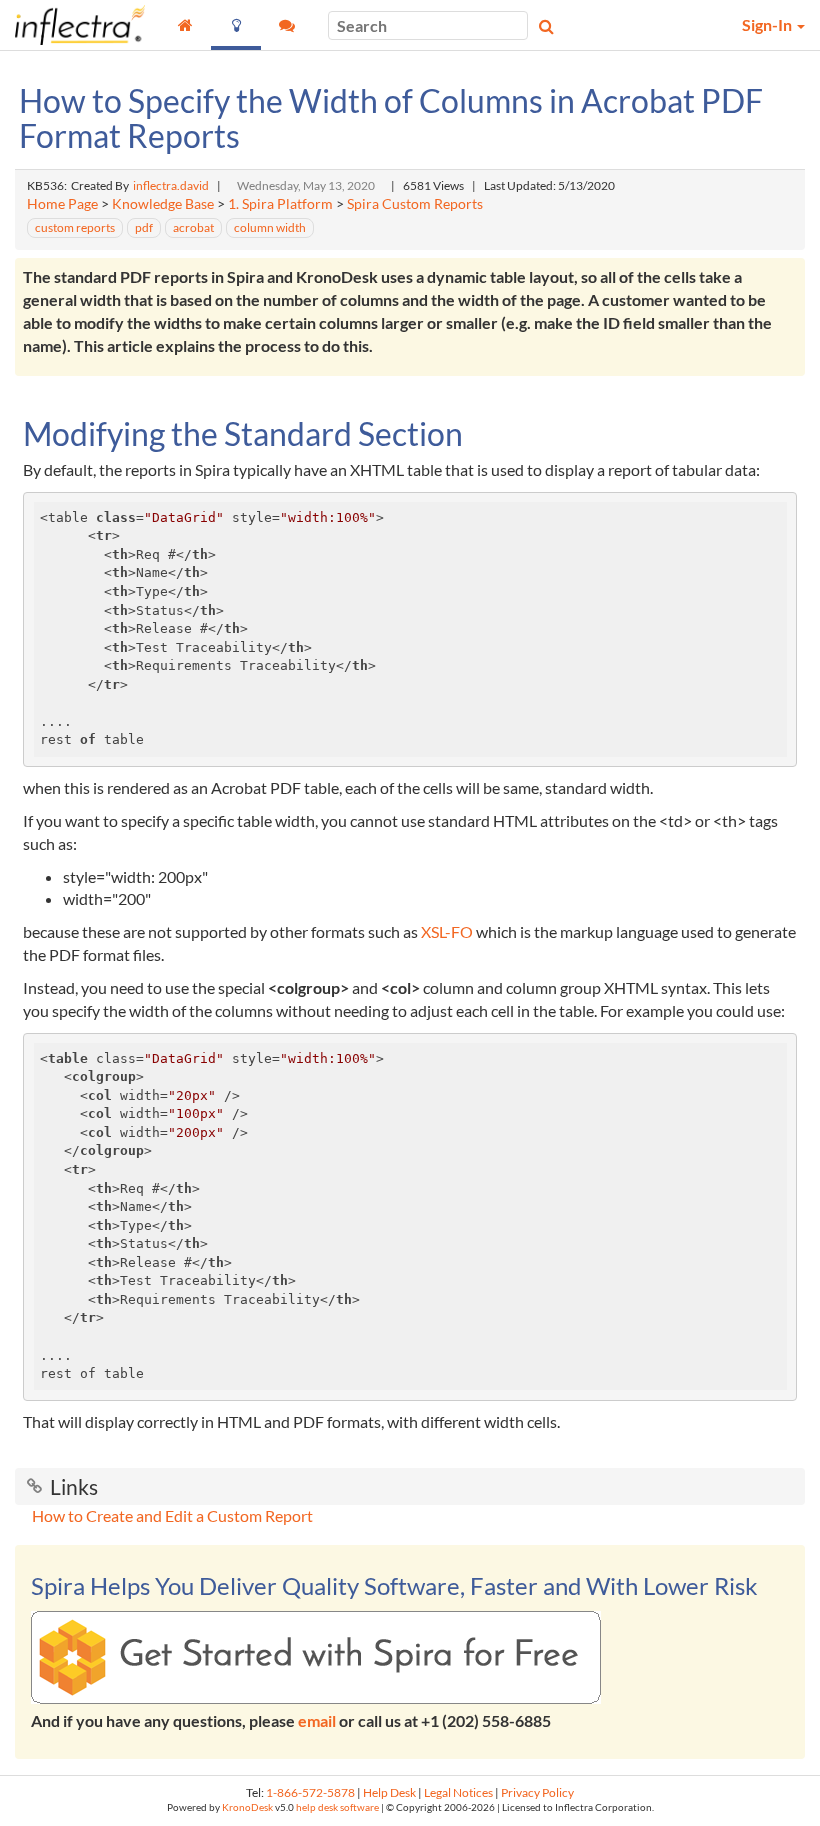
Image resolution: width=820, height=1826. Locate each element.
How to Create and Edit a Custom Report (172, 1515)
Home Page (62, 204)
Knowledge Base (163, 204)
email (317, 1720)
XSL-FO (447, 931)
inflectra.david (171, 185)
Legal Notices (458, 1792)
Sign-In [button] (768, 24)
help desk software (337, 1807)
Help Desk (389, 1792)
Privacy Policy (537, 1792)
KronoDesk (247, 1807)
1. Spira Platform (280, 204)
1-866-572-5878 (310, 1792)
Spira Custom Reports (415, 204)
